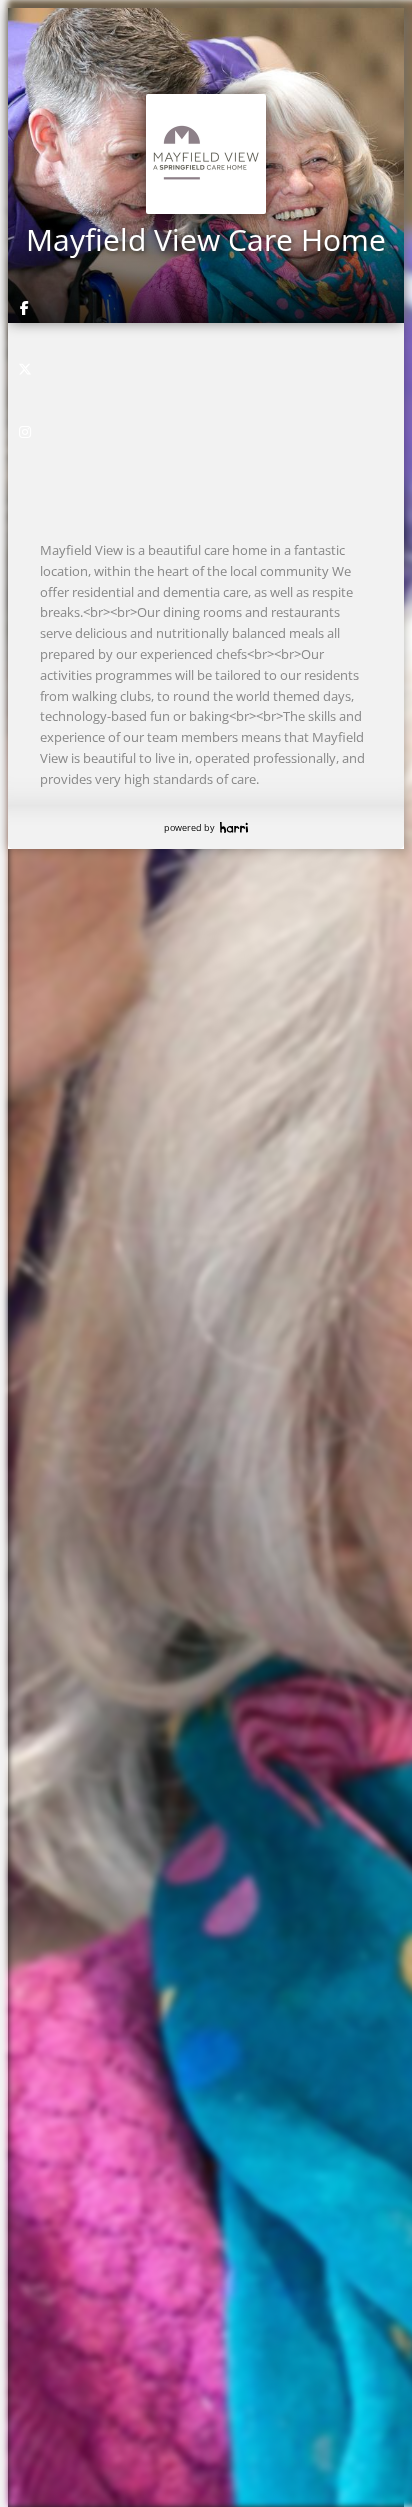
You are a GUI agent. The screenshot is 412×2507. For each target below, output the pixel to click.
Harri (234, 827)
